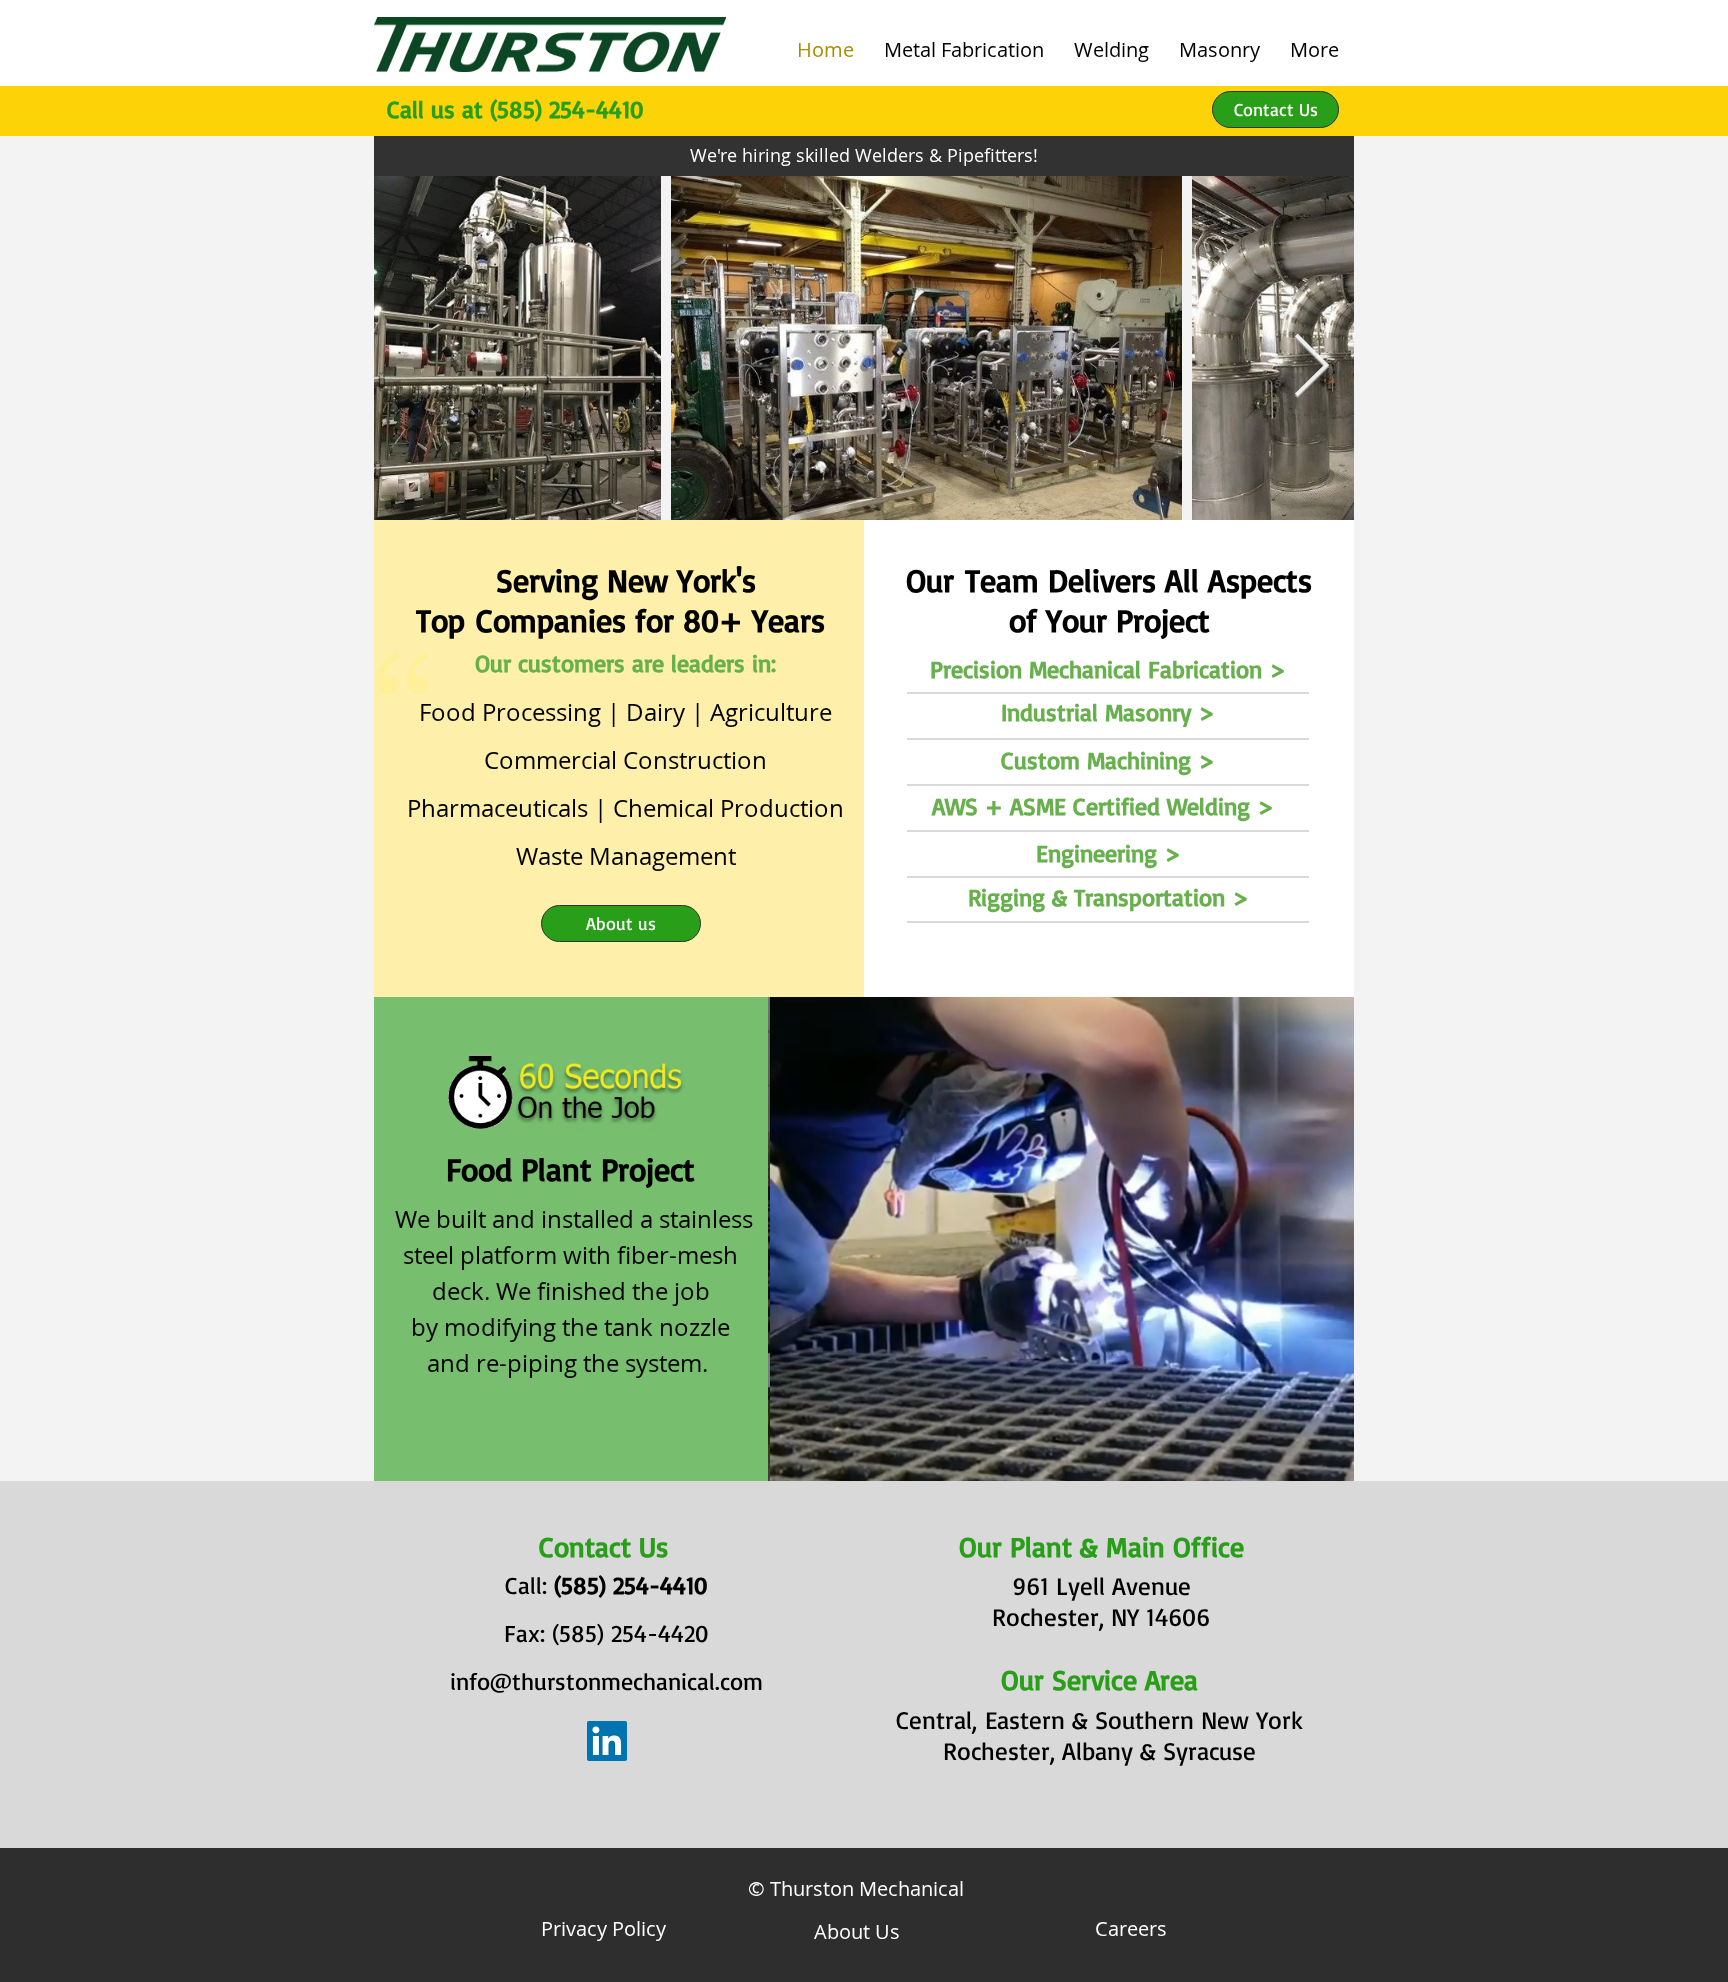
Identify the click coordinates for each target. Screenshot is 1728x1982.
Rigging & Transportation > (1108, 897)
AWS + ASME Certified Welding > (1103, 806)
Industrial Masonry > (1108, 712)
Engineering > (1108, 853)
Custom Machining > (1108, 760)
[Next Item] (1311, 368)
